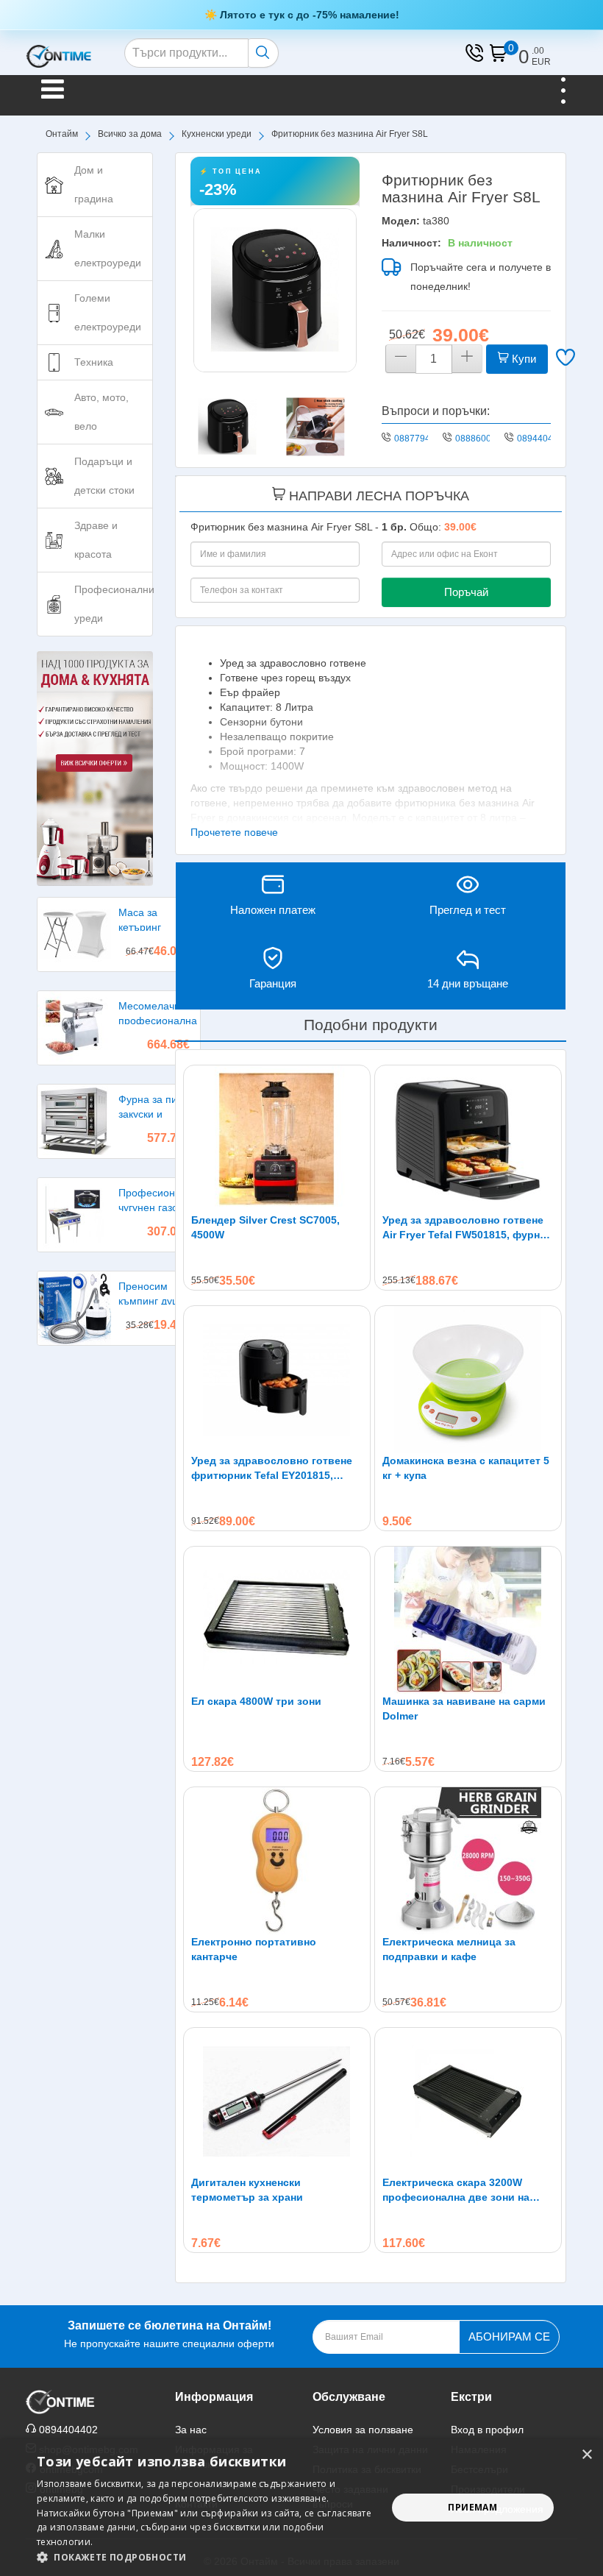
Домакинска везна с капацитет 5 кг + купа (466, 1468)
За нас (191, 2430)
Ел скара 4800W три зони (256, 1701)
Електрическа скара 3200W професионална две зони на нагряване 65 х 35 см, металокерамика (456, 2190)
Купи (522, 359)
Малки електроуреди (108, 248)
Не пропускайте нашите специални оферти (169, 2334)
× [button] (586, 2455)
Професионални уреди (114, 604)
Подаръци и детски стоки (104, 476)
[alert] (301, 2508)
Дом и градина (94, 184)
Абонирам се (509, 2337)
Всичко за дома (130, 134)
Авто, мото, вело (101, 412)
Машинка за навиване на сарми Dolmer (464, 1709)
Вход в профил (487, 2430)
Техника (94, 362)
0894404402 (543, 439)
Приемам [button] (472, 2507)
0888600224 (481, 439)
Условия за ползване (363, 2430)
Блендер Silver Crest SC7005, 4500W (265, 1227)
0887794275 (420, 439)
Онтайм (62, 134)
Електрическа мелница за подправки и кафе (449, 1949)
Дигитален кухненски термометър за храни (247, 2190)
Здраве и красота (96, 540)
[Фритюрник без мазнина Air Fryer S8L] (275, 290)
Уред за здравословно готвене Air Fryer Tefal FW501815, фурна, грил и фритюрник (465, 1228)
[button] (207, 2557)
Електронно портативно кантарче (254, 1949)
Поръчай (466, 592)
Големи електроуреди (108, 312)
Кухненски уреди (217, 134)
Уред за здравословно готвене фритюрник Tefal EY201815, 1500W (272, 1469)
